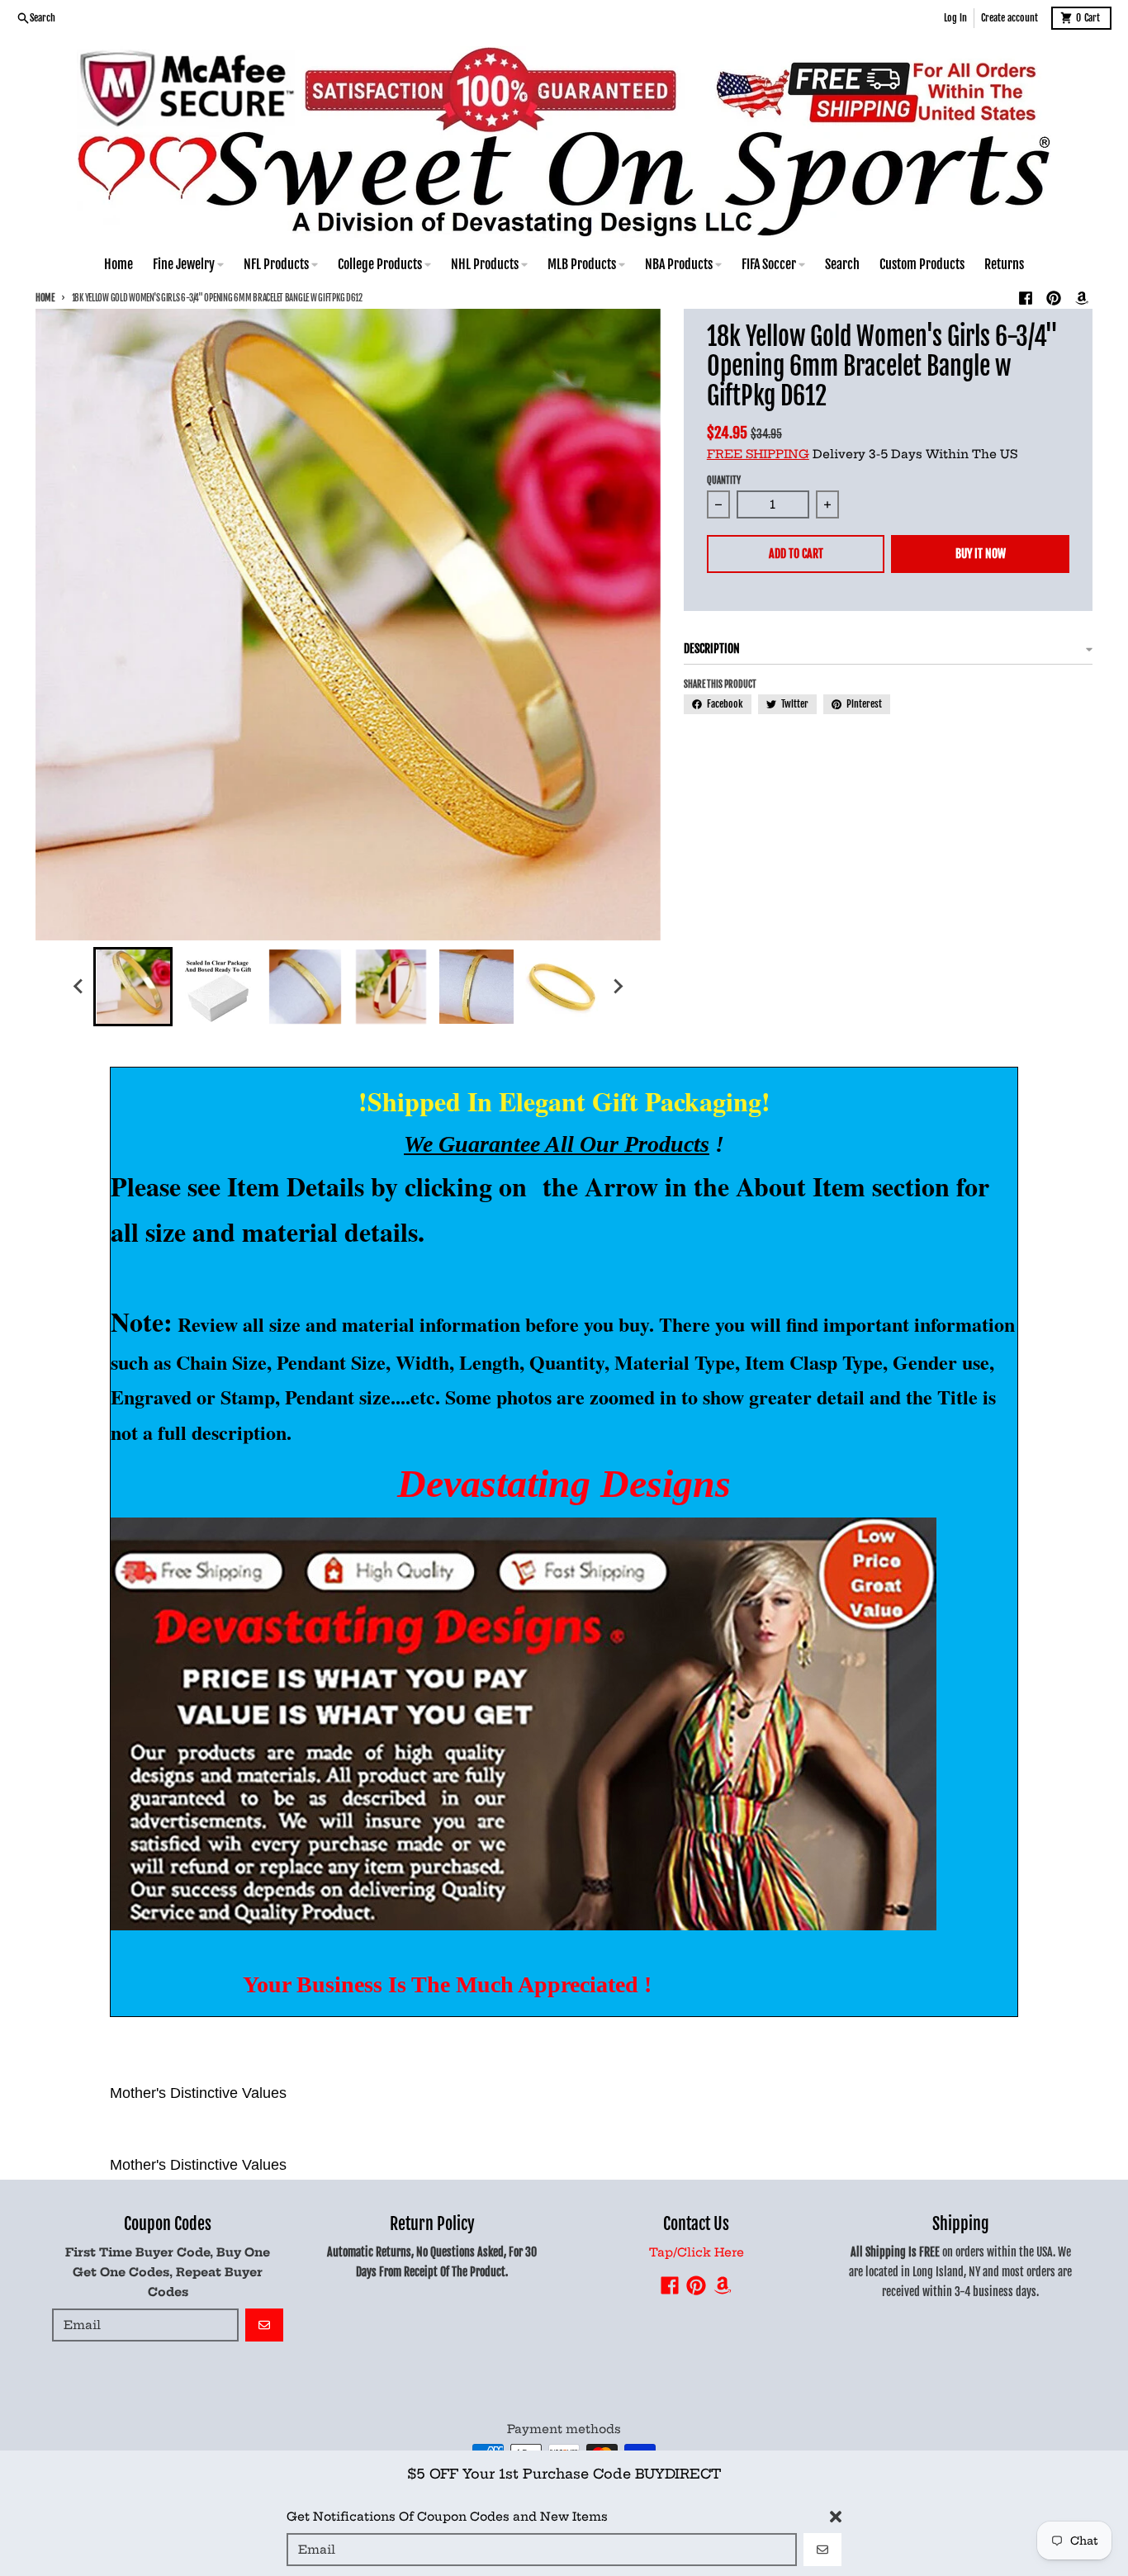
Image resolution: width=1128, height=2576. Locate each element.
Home (45, 298)
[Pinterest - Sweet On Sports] (1054, 298)
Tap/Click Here (697, 2252)
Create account (1010, 18)
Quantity (724, 481)
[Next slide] (617, 987)
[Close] (836, 2517)
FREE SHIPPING (758, 454)
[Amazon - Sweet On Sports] (1082, 298)
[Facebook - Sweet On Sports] (1026, 298)
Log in (955, 18)
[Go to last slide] (78, 987)
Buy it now (981, 554)
